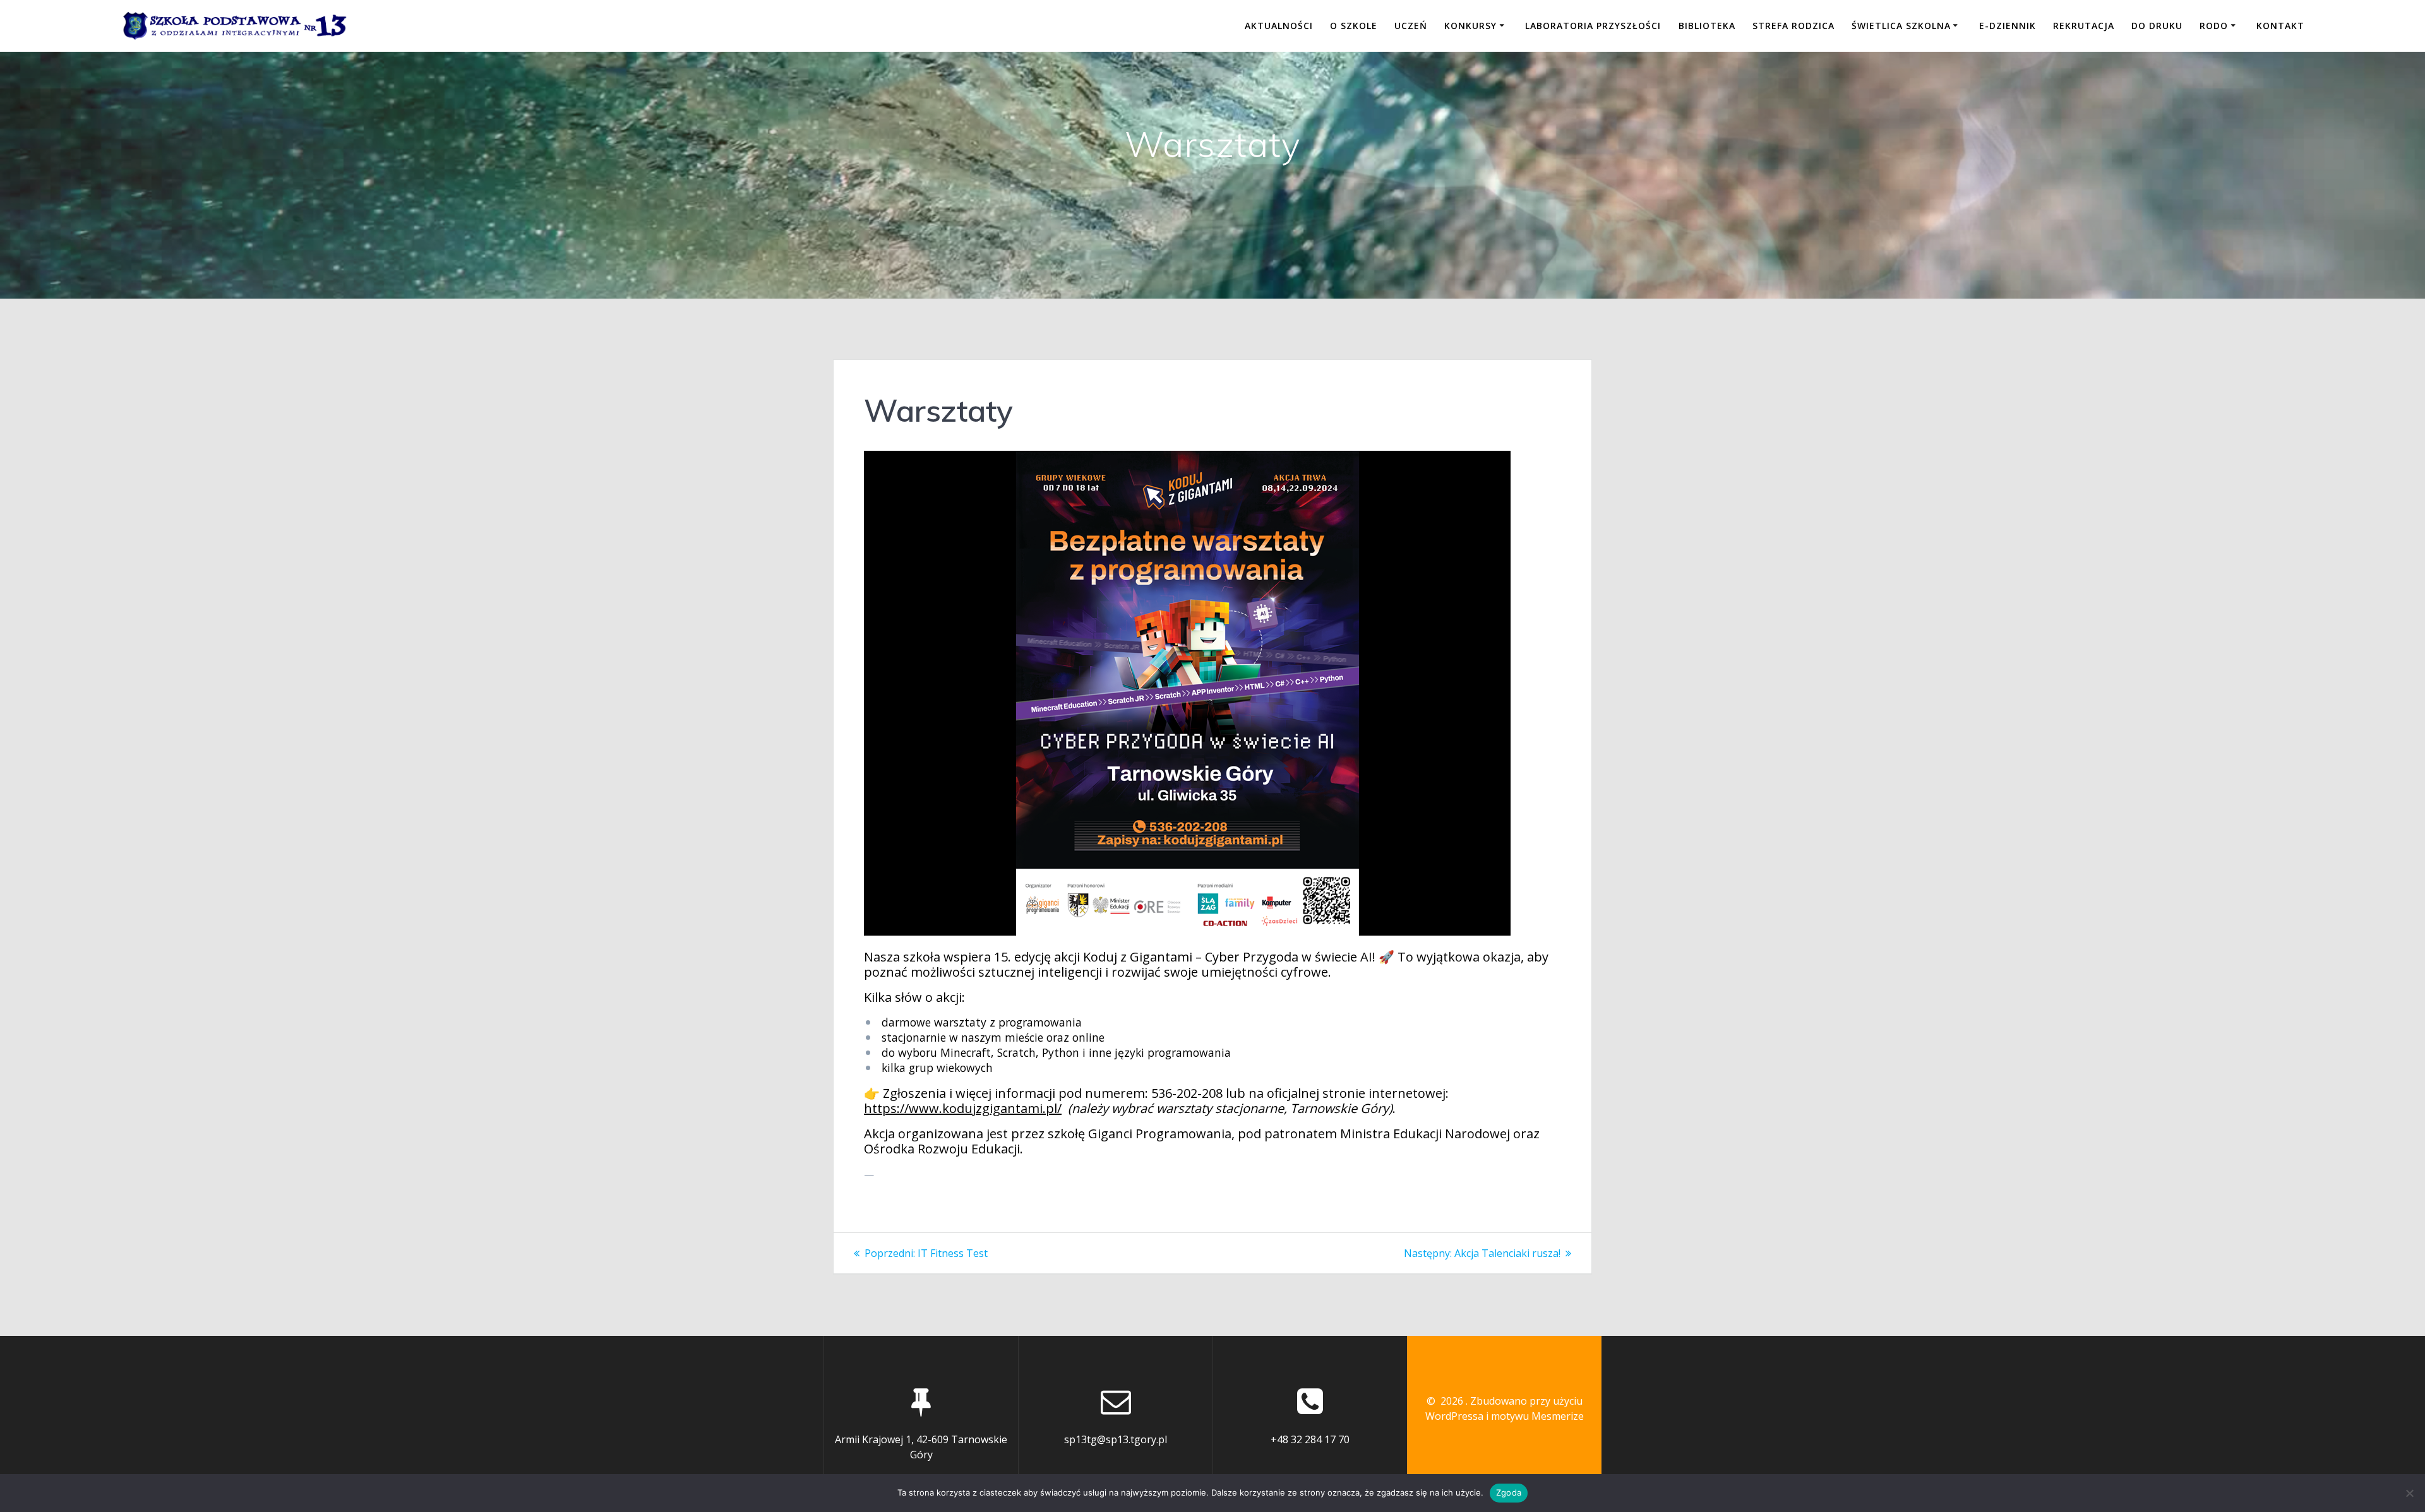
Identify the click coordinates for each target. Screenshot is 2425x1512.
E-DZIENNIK (2008, 26)
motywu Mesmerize (1537, 1416)
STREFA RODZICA (1793, 26)
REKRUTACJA (2084, 26)
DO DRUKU (2157, 26)
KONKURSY (1470, 26)
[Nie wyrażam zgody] (2409, 1493)
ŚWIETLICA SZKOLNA (1901, 26)
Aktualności (1279, 26)
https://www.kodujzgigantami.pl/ (963, 1108)
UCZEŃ (1411, 26)
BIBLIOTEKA (1707, 26)
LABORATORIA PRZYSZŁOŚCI (1593, 26)
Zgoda (1509, 1492)
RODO (2214, 26)
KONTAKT (2280, 26)
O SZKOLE (1354, 26)
